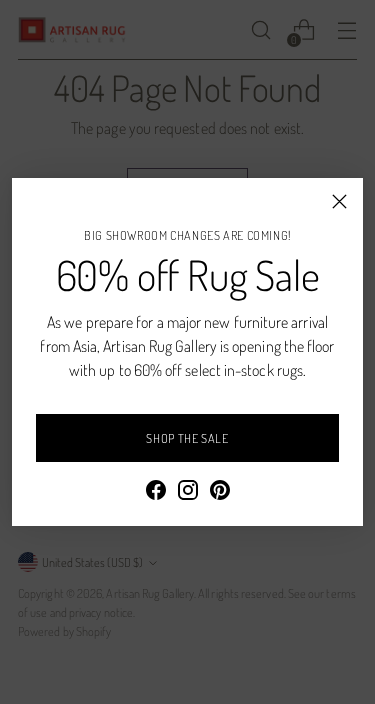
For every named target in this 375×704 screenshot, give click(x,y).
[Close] (339, 201)
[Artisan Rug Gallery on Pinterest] (220, 493)
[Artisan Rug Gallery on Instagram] (188, 493)
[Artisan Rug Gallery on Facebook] (156, 493)
